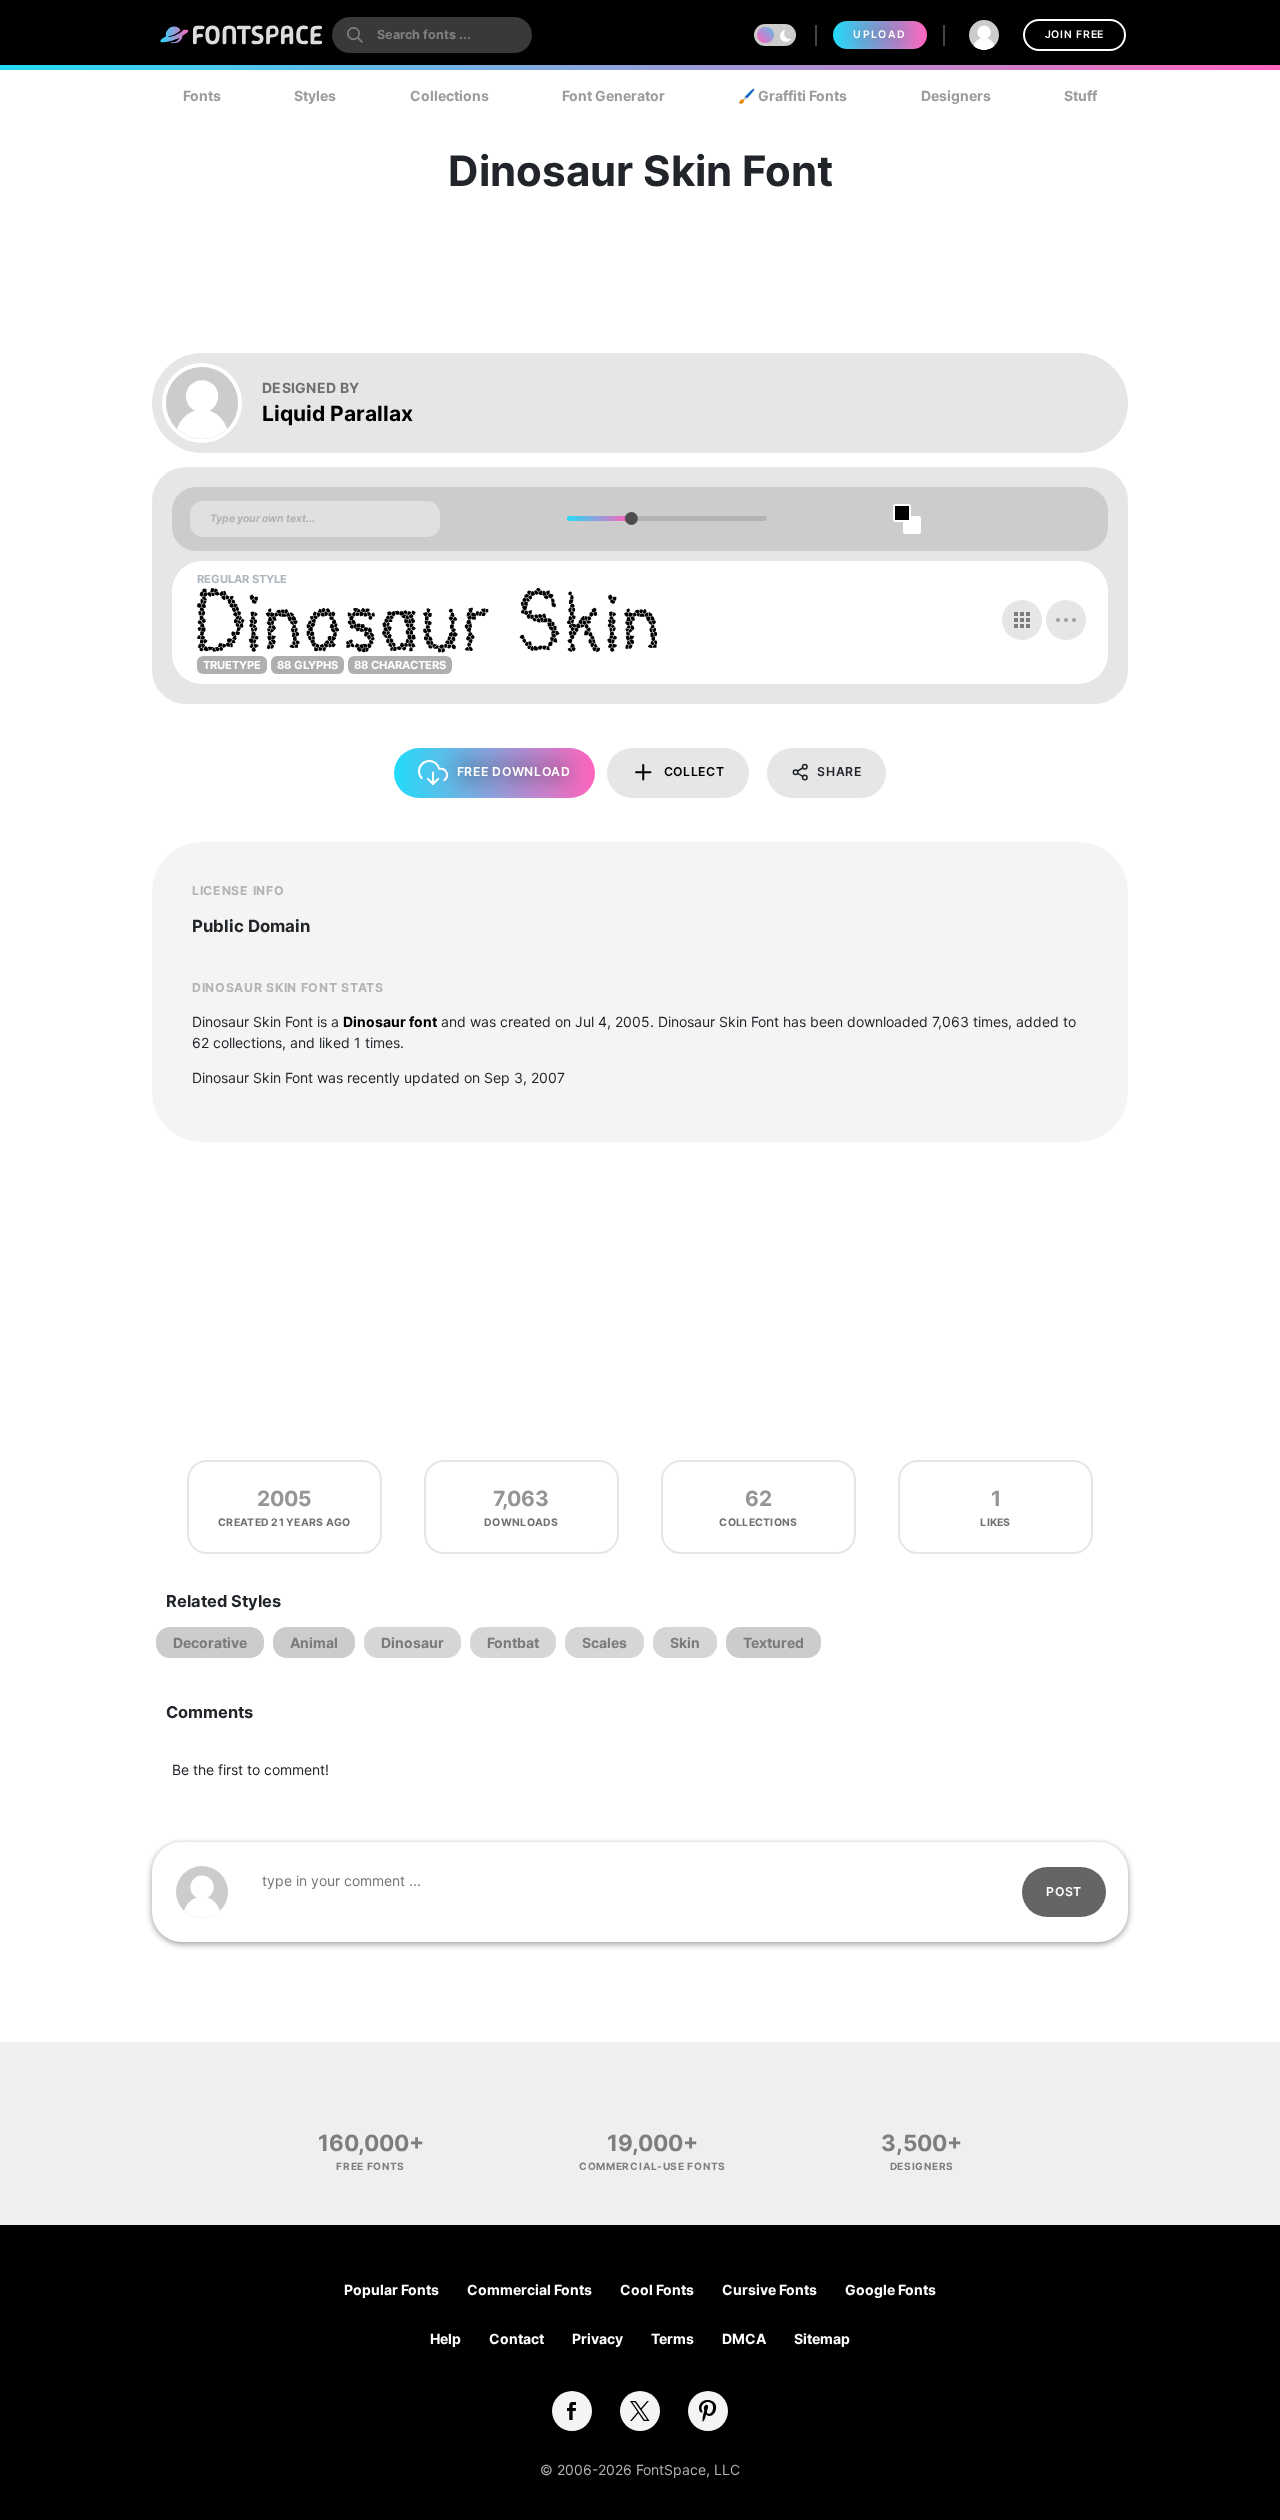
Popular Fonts (391, 2289)
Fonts (202, 95)
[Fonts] (242, 35)
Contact (516, 2338)
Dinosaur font (390, 1021)
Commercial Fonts (529, 2289)
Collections (449, 95)
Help (445, 2338)
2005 (284, 1498)
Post (1064, 1891)
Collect (694, 771)
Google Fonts (890, 2289)
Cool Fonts (657, 2289)
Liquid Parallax (337, 413)
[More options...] (1066, 620)
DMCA (744, 2338)
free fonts (370, 2166)
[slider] (630, 518)
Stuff (1080, 95)
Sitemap (822, 2338)
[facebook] (572, 2411)
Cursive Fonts (769, 2289)
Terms (672, 2338)
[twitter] (640, 2411)
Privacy (597, 2338)
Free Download (514, 771)
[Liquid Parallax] (212, 403)
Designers (956, 95)
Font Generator (613, 95)
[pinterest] (708, 2411)
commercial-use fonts (652, 2166)
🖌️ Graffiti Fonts (792, 95)
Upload (879, 34)
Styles (315, 95)
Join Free (1074, 34)
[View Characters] (1022, 620)
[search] (432, 35)
